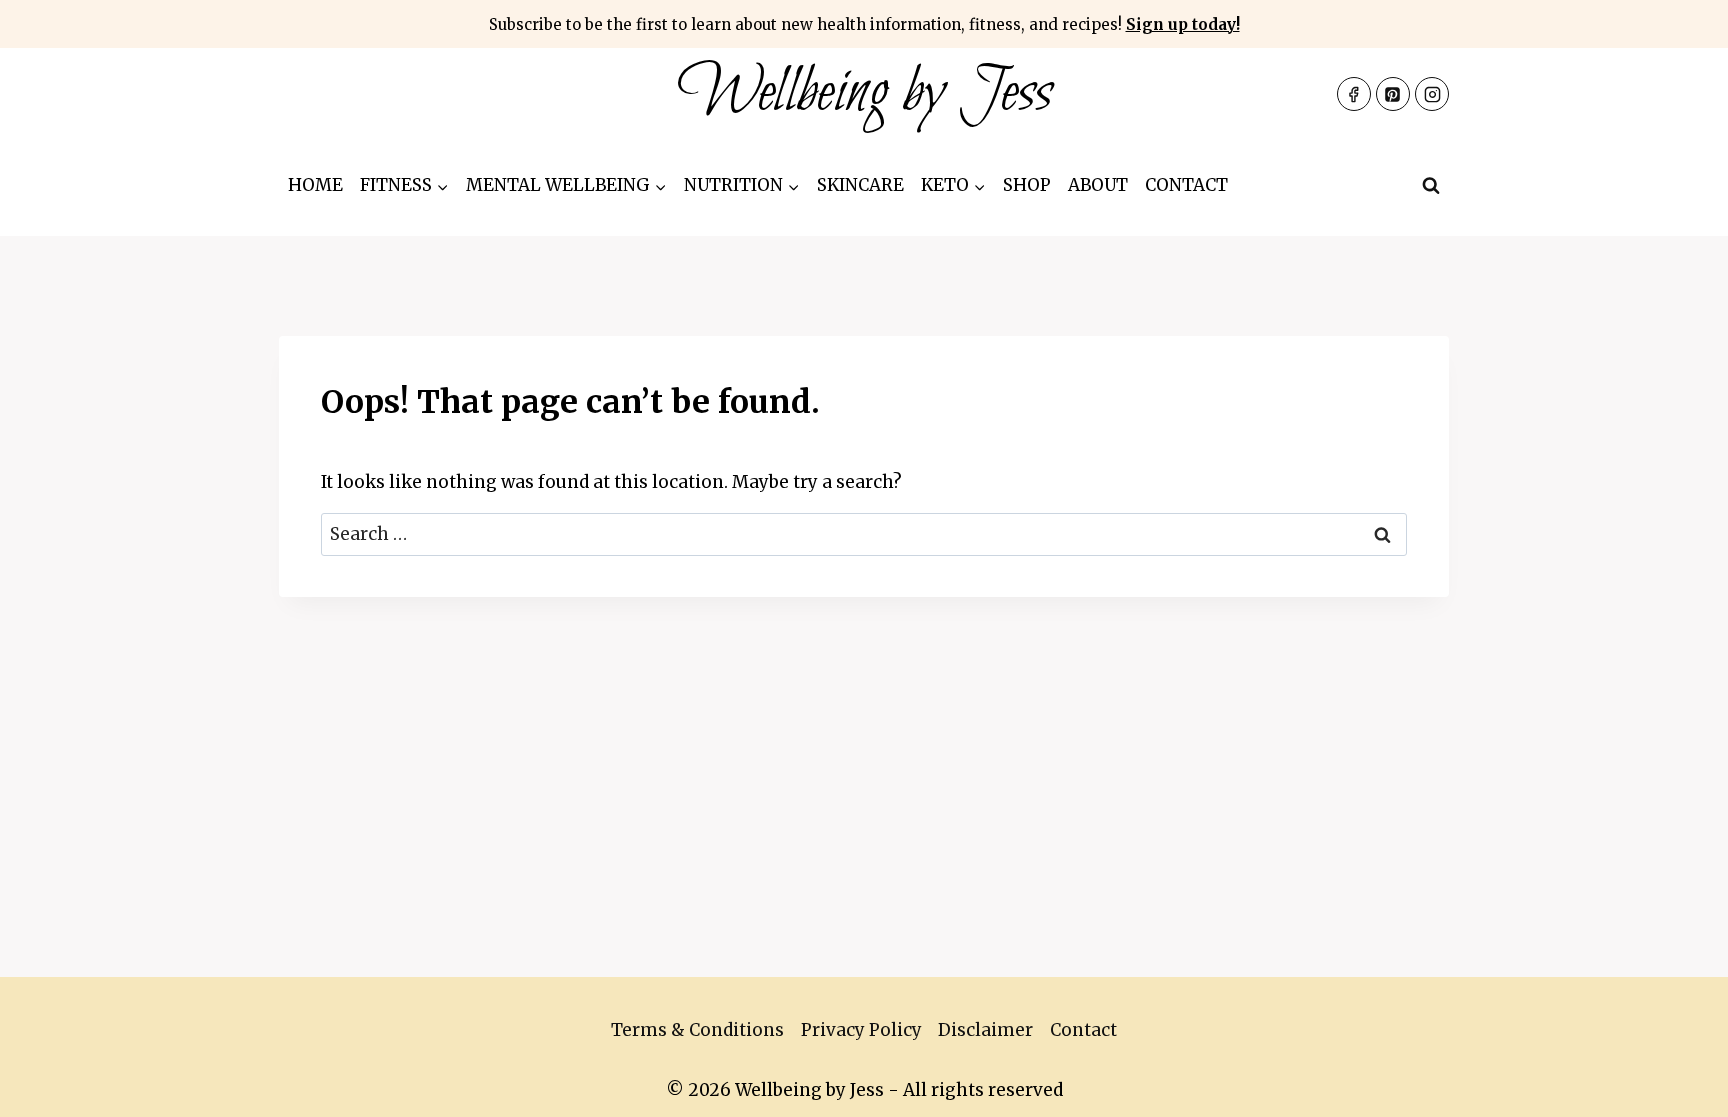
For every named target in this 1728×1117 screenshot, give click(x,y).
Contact (1186, 185)
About (1098, 185)
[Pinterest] (1393, 94)
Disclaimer (985, 1030)
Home (315, 185)
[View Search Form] (1431, 186)
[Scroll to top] (1677, 1086)
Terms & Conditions (697, 1030)
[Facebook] (1354, 94)
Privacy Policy (861, 1030)
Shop (1027, 185)
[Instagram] (1432, 94)
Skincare (860, 185)
